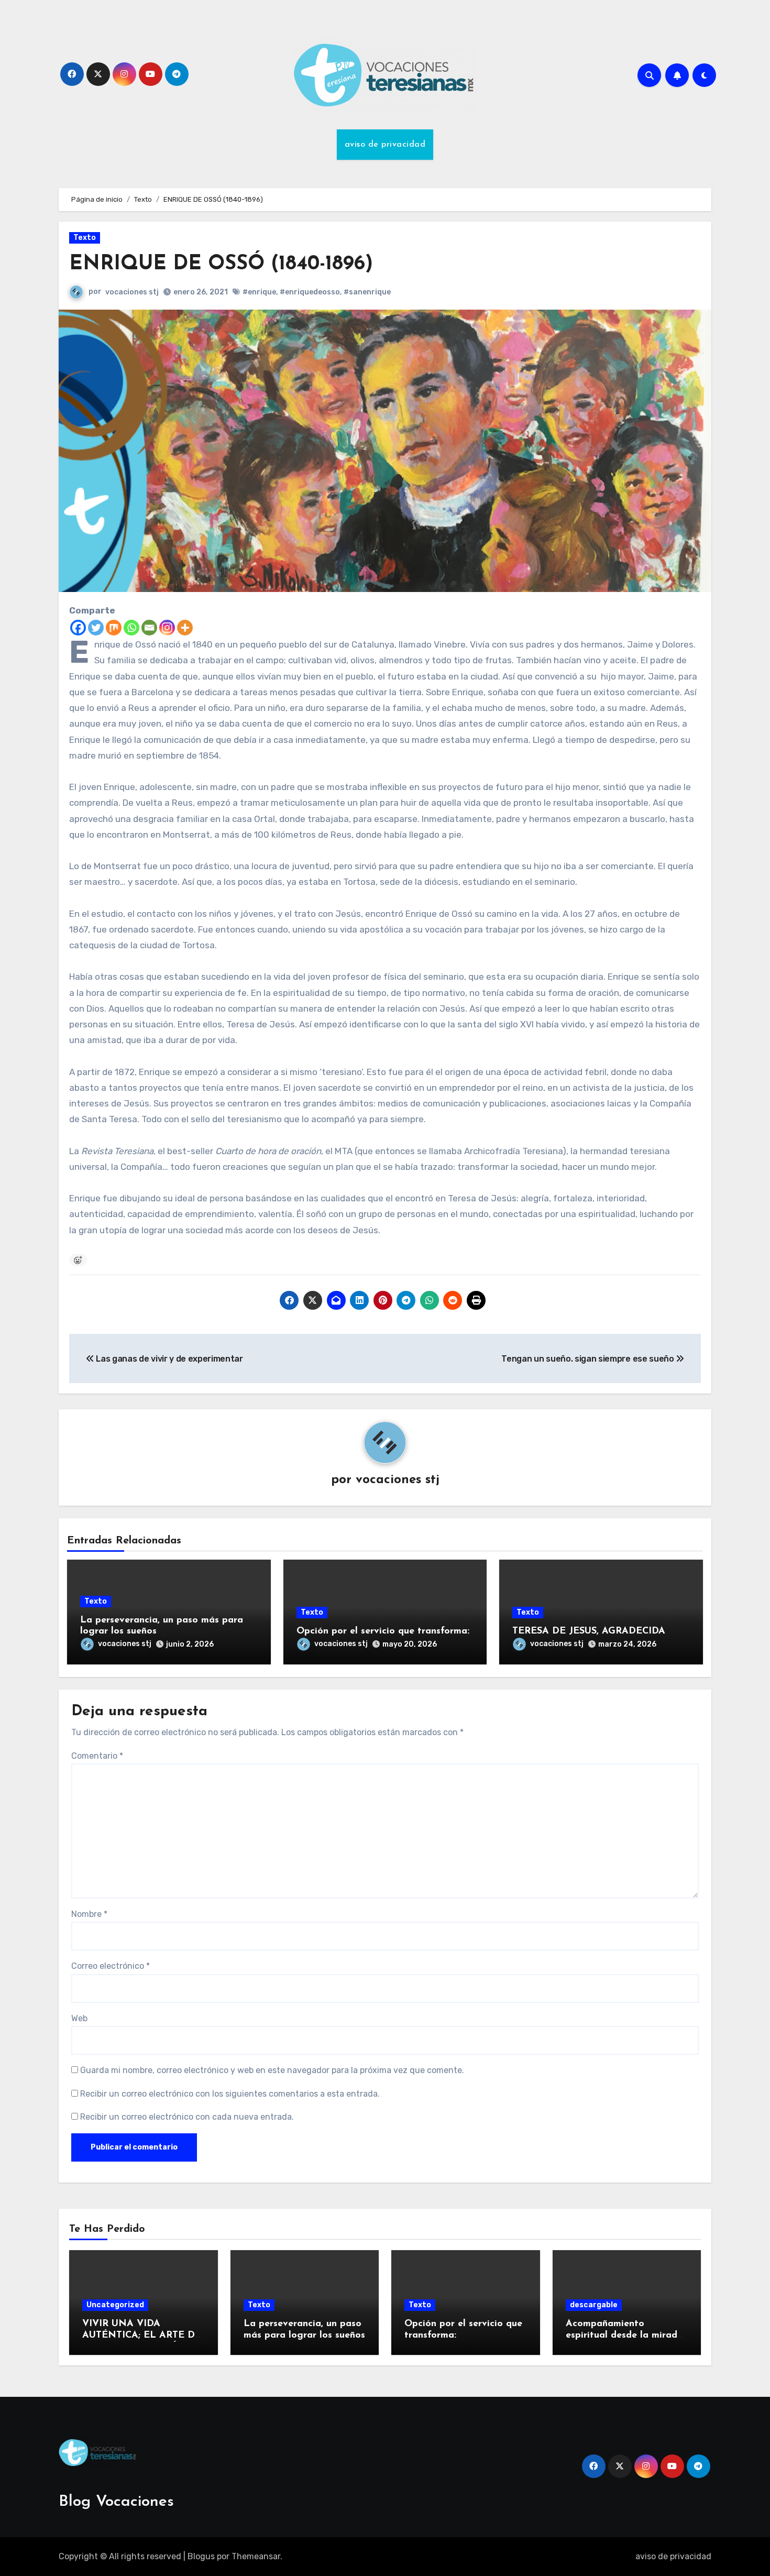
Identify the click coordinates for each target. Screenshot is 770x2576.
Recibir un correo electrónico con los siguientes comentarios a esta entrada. (230, 2094)
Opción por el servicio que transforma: (383, 1631)
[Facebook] (78, 628)
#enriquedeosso (310, 292)
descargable (594, 2305)
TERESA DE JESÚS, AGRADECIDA (589, 1631)
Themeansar (256, 2556)
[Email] (149, 628)
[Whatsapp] (131, 628)
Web (79, 2018)
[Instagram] (167, 628)
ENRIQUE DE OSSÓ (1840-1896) (221, 264)
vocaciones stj (132, 292)
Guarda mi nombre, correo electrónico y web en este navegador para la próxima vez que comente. (272, 2070)
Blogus (201, 2556)
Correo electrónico (111, 1966)
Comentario (97, 1756)
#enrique (259, 292)
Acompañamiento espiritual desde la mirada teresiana (624, 2335)
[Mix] (114, 628)
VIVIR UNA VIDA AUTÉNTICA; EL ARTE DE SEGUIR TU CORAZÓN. (142, 2335)
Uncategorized (115, 2305)
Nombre (89, 1914)
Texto (85, 238)
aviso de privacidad (385, 145)
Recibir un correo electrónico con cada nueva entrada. (187, 2117)
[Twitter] (96, 628)
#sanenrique (367, 292)
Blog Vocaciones (116, 2502)
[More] (185, 628)
